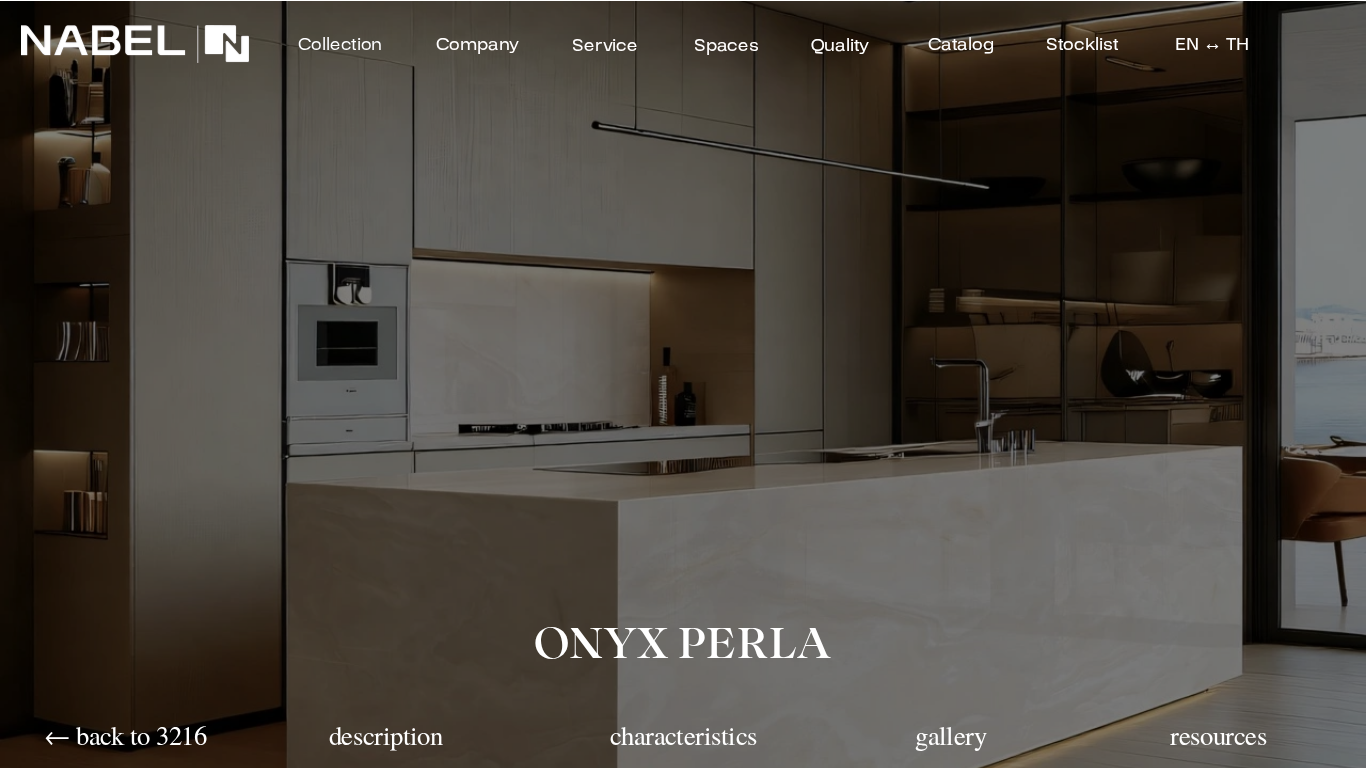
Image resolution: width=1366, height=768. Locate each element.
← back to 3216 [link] (125, 734)
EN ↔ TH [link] (1212, 44)
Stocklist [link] (1082, 44)
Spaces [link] (726, 45)
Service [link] (604, 45)
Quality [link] (839, 45)
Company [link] (477, 44)
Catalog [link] (960, 44)
